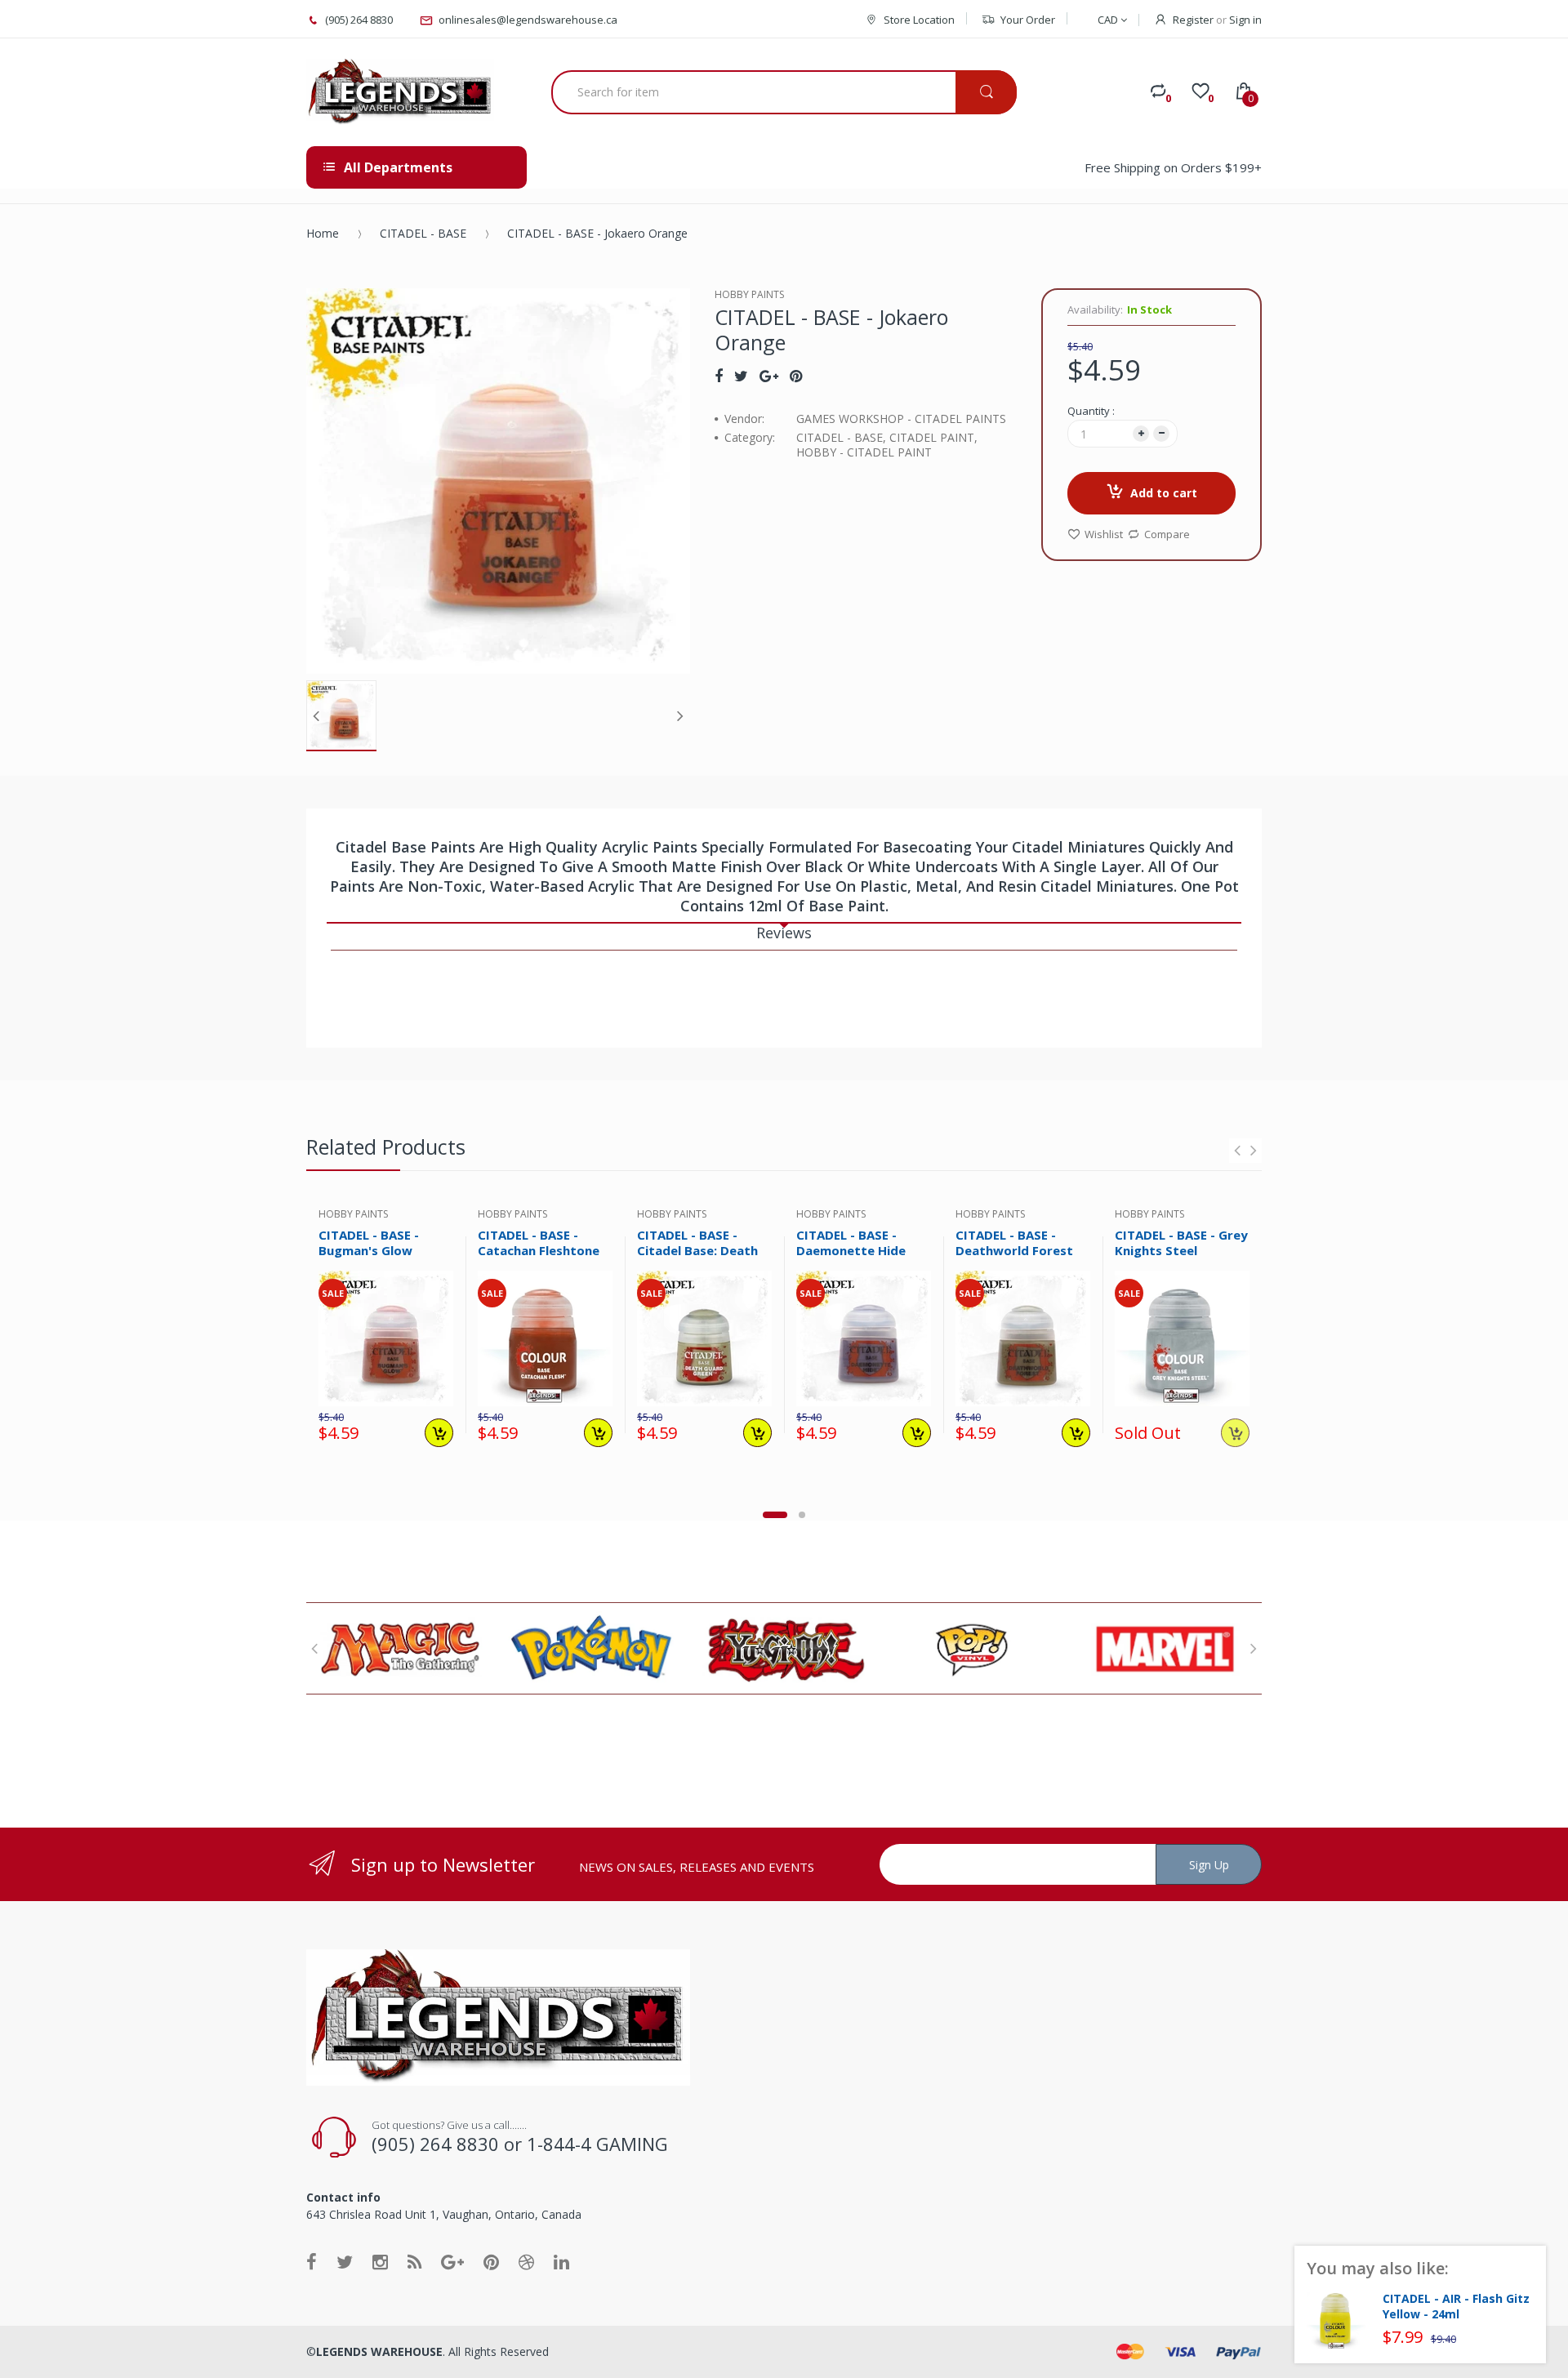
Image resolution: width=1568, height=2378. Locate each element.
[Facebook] (719, 376)
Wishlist (1104, 534)
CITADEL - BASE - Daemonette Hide (851, 1242)
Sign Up (1209, 1865)
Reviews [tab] (784, 933)
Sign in (1245, 20)
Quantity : (1091, 411)
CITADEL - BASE (423, 233)
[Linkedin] (561, 2261)
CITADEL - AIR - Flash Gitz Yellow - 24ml (1456, 2307)
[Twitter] (741, 376)
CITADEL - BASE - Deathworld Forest (1014, 1242)
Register (1193, 20)
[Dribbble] (526, 2261)
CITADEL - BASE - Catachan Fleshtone (539, 1242)
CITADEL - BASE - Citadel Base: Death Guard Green (697, 1250)
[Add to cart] (439, 1433)
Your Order (1028, 20)
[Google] (769, 376)
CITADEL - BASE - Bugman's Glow (369, 1242)
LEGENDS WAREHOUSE (379, 2351)
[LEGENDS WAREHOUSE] (400, 92)
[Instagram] (380, 2261)
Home (323, 233)
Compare (1167, 534)
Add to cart (1164, 493)
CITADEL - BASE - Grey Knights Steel (1181, 1242)
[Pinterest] (796, 376)
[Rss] (414, 2261)
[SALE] (386, 1337)
